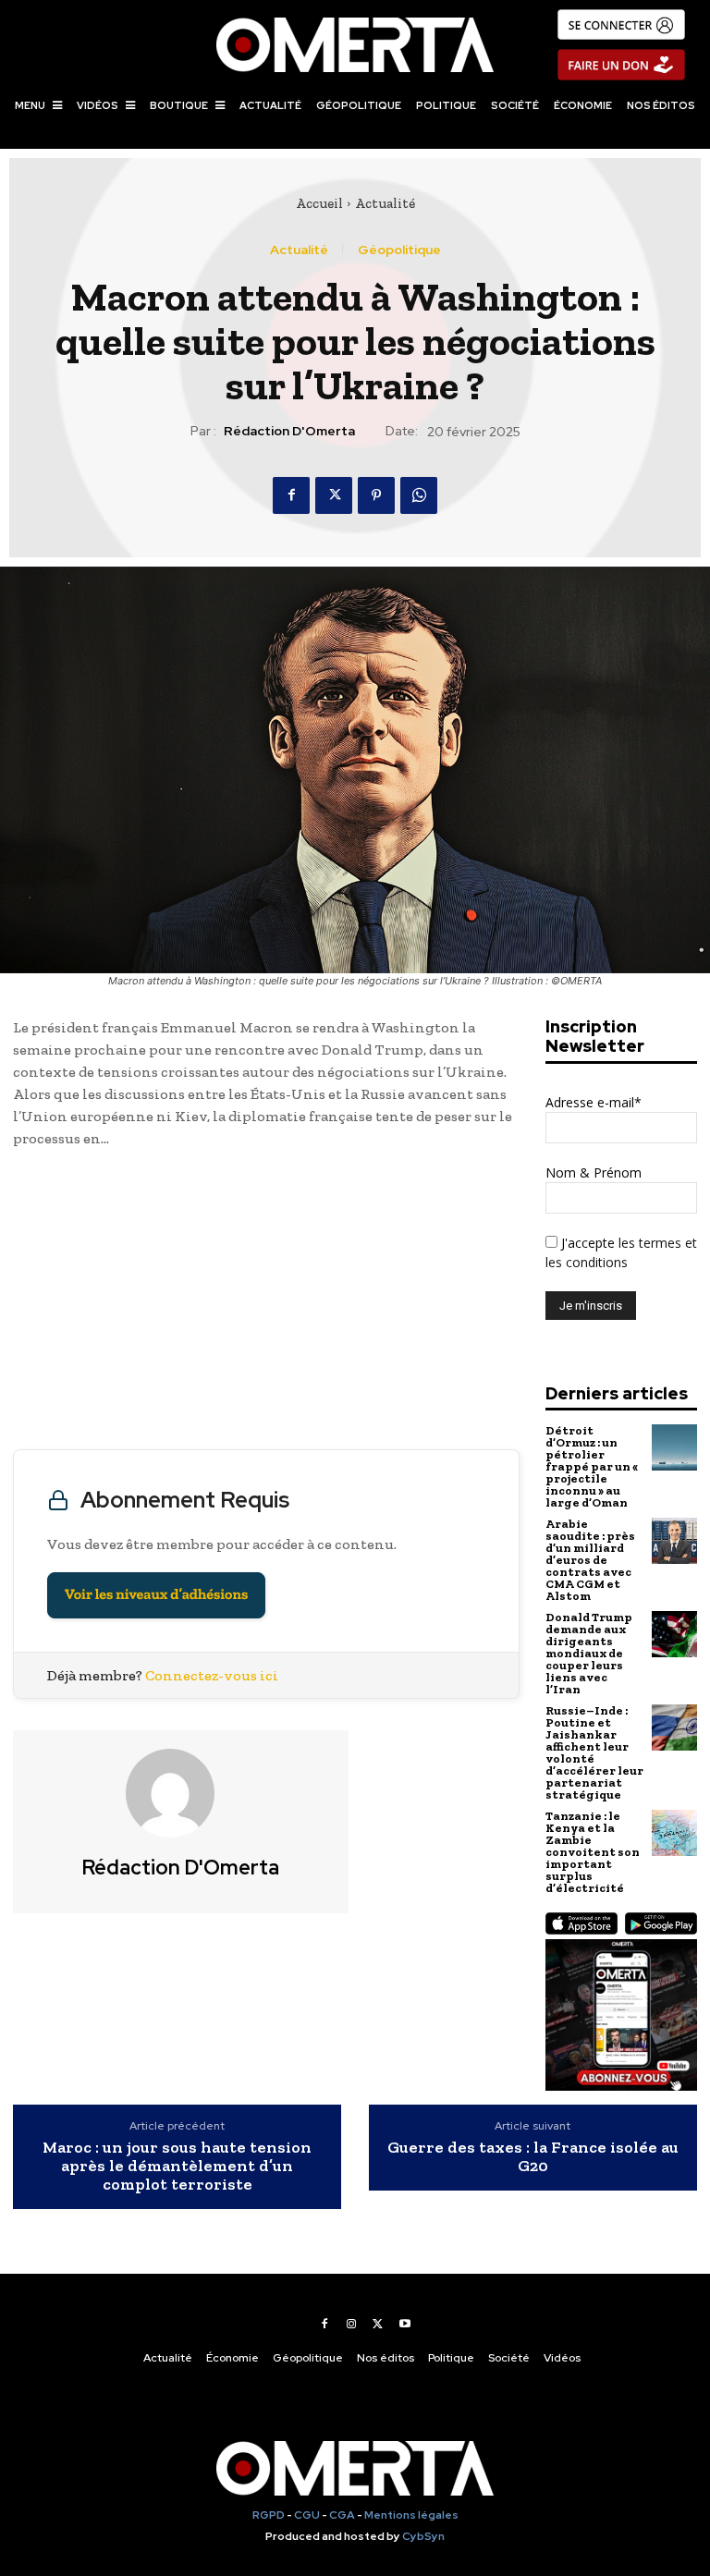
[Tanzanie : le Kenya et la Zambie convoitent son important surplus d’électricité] (674, 1832)
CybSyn (423, 2536)
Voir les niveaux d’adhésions (156, 1595)
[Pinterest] (376, 495)
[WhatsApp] (419, 495)
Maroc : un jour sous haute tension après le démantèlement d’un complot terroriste (177, 2166)
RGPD (269, 2515)
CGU (307, 2515)
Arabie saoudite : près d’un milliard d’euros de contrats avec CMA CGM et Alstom (590, 1560)
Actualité (385, 203)
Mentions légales (411, 2515)
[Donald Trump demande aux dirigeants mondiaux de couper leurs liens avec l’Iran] (674, 1634)
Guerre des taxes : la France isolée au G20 (533, 2157)
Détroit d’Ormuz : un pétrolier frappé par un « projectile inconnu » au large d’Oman (592, 1466)
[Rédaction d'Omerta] (181, 1793)
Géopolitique (399, 250)
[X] (334, 495)
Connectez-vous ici (212, 1675)
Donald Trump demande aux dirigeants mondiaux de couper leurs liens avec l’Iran (589, 1653)
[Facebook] (291, 495)
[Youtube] (405, 2324)
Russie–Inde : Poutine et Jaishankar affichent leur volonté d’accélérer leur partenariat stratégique (594, 1752)
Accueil (319, 203)
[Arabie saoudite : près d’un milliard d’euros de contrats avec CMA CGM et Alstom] (674, 1540)
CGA (342, 2515)
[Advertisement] (266, 1303)
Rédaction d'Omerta (289, 431)
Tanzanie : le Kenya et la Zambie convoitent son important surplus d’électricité (593, 1852)
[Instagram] (351, 2324)
